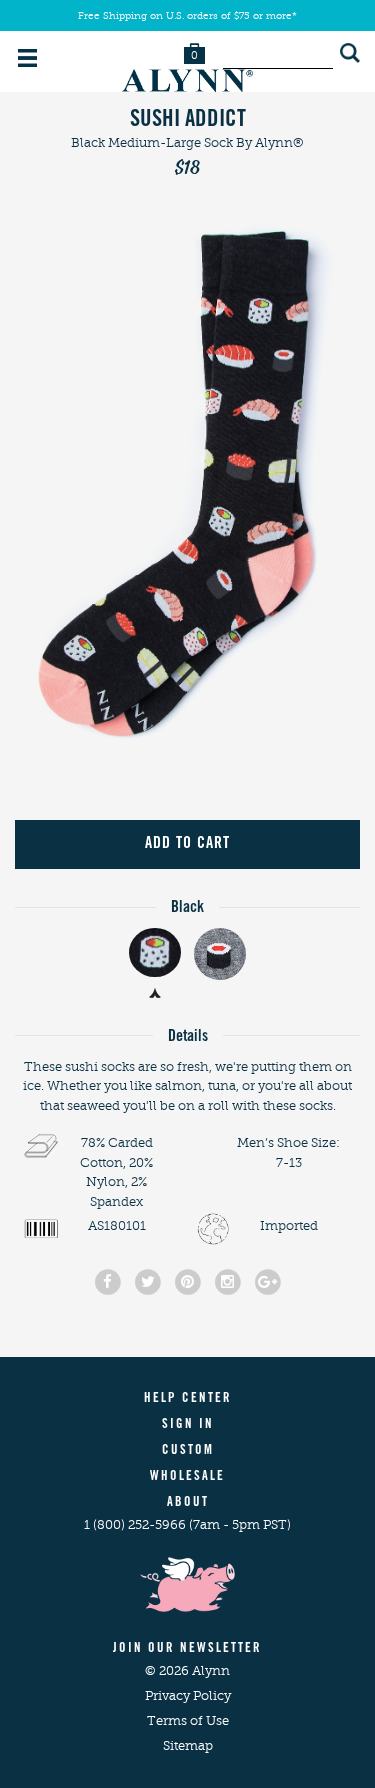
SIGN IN (188, 1425)
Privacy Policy (188, 1695)
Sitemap (188, 1745)
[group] (187, 483)
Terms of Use (188, 1720)
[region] (187, 483)
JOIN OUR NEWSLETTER (187, 1649)
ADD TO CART (187, 844)
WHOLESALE (187, 1477)
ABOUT (188, 1503)
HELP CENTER (188, 1399)
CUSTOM (188, 1451)
